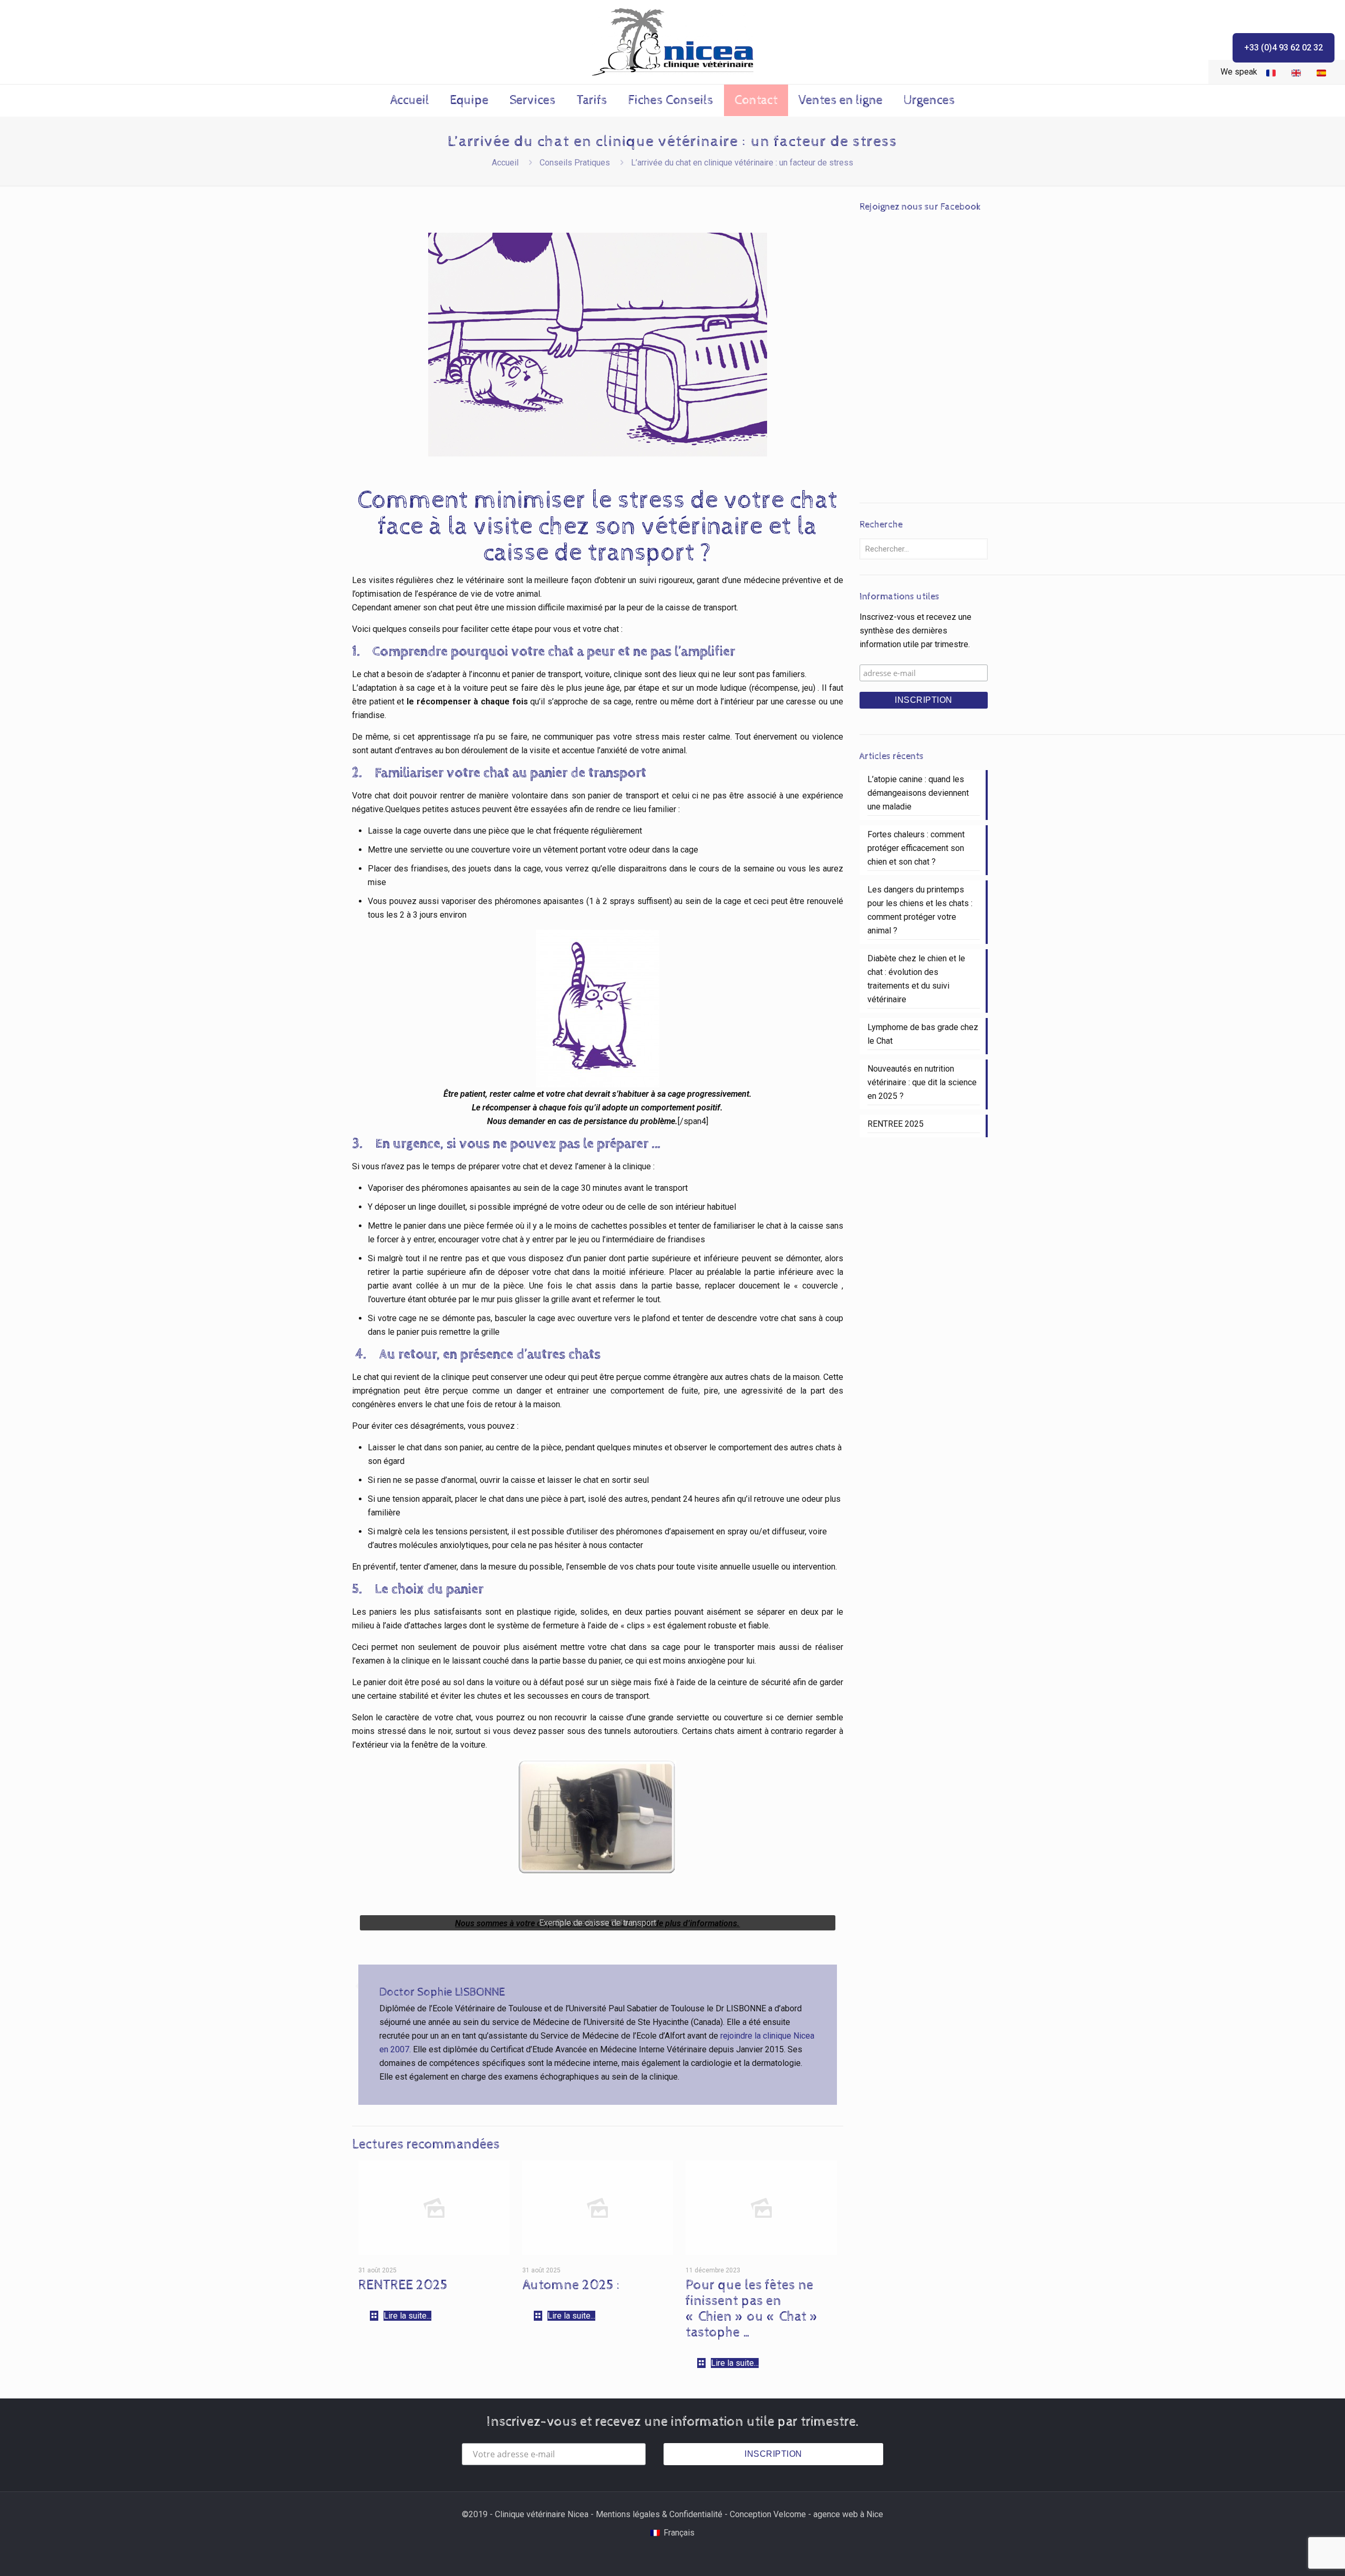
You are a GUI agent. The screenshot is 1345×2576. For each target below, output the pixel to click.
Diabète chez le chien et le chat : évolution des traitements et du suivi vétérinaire (916, 979)
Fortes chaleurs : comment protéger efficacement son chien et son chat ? (916, 848)
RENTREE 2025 (403, 2285)
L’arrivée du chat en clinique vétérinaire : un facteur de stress (742, 163)
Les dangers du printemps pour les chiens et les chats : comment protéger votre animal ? (920, 910)
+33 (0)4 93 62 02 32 (1284, 48)
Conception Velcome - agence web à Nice (806, 2514)
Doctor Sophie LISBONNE (442, 1992)
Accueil (505, 163)
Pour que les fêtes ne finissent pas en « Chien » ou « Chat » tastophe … (752, 2309)
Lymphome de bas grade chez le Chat (923, 1034)
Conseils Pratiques (575, 163)
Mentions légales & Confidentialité (659, 2514)
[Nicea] (673, 42)
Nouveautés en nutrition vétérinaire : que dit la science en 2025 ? (922, 1082)
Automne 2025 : (571, 2285)
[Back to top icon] (1295, 2554)
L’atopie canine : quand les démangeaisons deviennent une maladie (918, 793)
